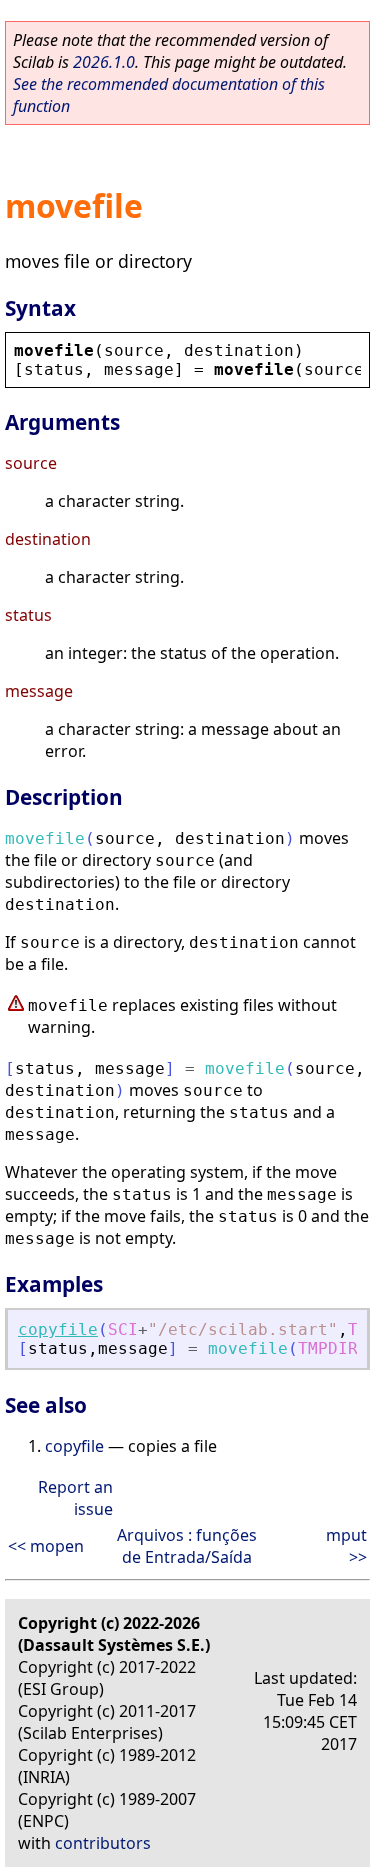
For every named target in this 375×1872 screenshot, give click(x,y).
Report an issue (75, 1498)
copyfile (58, 1329)
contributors (103, 1843)
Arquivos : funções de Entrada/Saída (187, 1546)
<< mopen (46, 1546)
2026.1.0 (104, 62)
